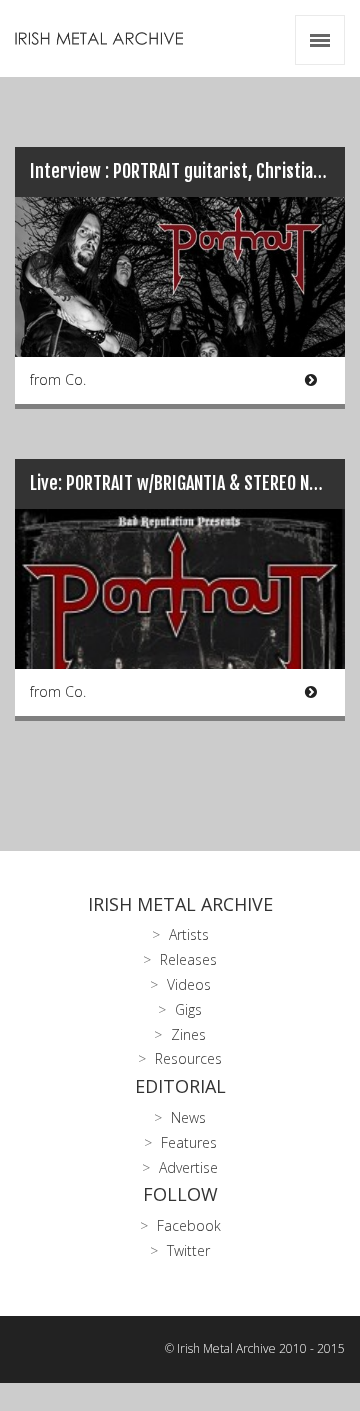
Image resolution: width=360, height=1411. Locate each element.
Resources (188, 1058)
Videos (189, 984)
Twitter (188, 1250)
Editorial (180, 1086)
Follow (180, 1194)
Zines (188, 1034)
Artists (189, 934)
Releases (188, 959)
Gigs (188, 1009)
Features (189, 1142)
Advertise (188, 1167)
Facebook (189, 1225)
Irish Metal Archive (180, 904)
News (188, 1117)
